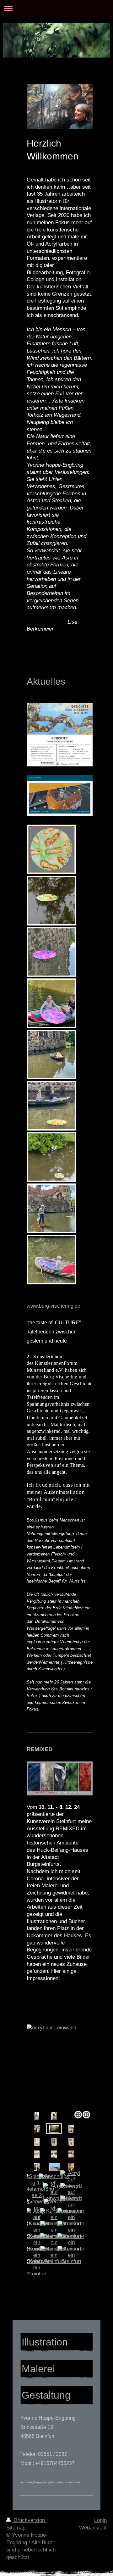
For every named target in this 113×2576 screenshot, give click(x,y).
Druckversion (29, 2520)
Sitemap (16, 2528)
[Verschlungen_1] (37, 2167)
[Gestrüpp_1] (60, 2057)
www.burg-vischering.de (54, 1306)
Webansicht (93, 2528)
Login (100, 2520)
